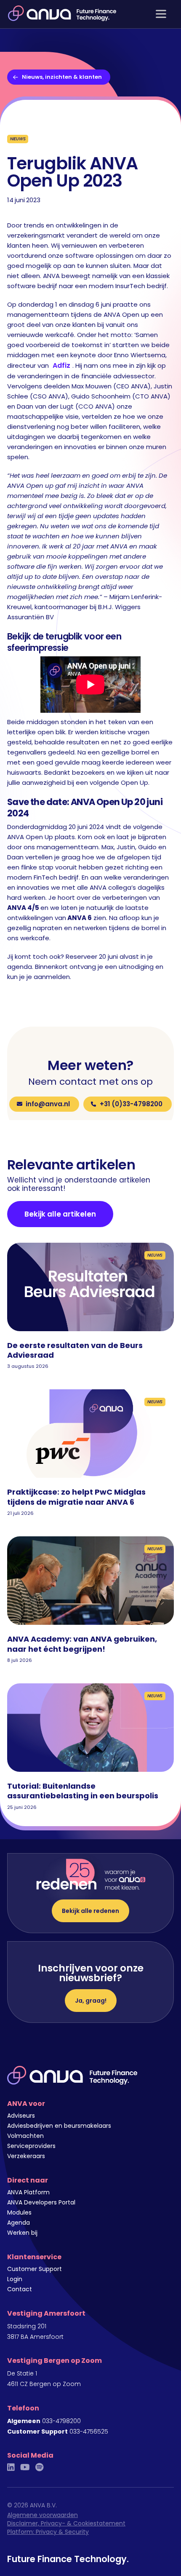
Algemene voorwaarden (43, 2515)
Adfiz (61, 365)
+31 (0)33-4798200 (131, 1104)
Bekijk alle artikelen (60, 1214)
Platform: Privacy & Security (48, 2532)
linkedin (11, 2467)
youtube (25, 2467)
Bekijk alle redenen (90, 1911)
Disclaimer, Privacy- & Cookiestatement (66, 2523)
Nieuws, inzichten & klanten (62, 77)
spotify (39, 2467)
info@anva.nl (48, 1104)
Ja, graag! (91, 2001)
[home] (60, 13)
